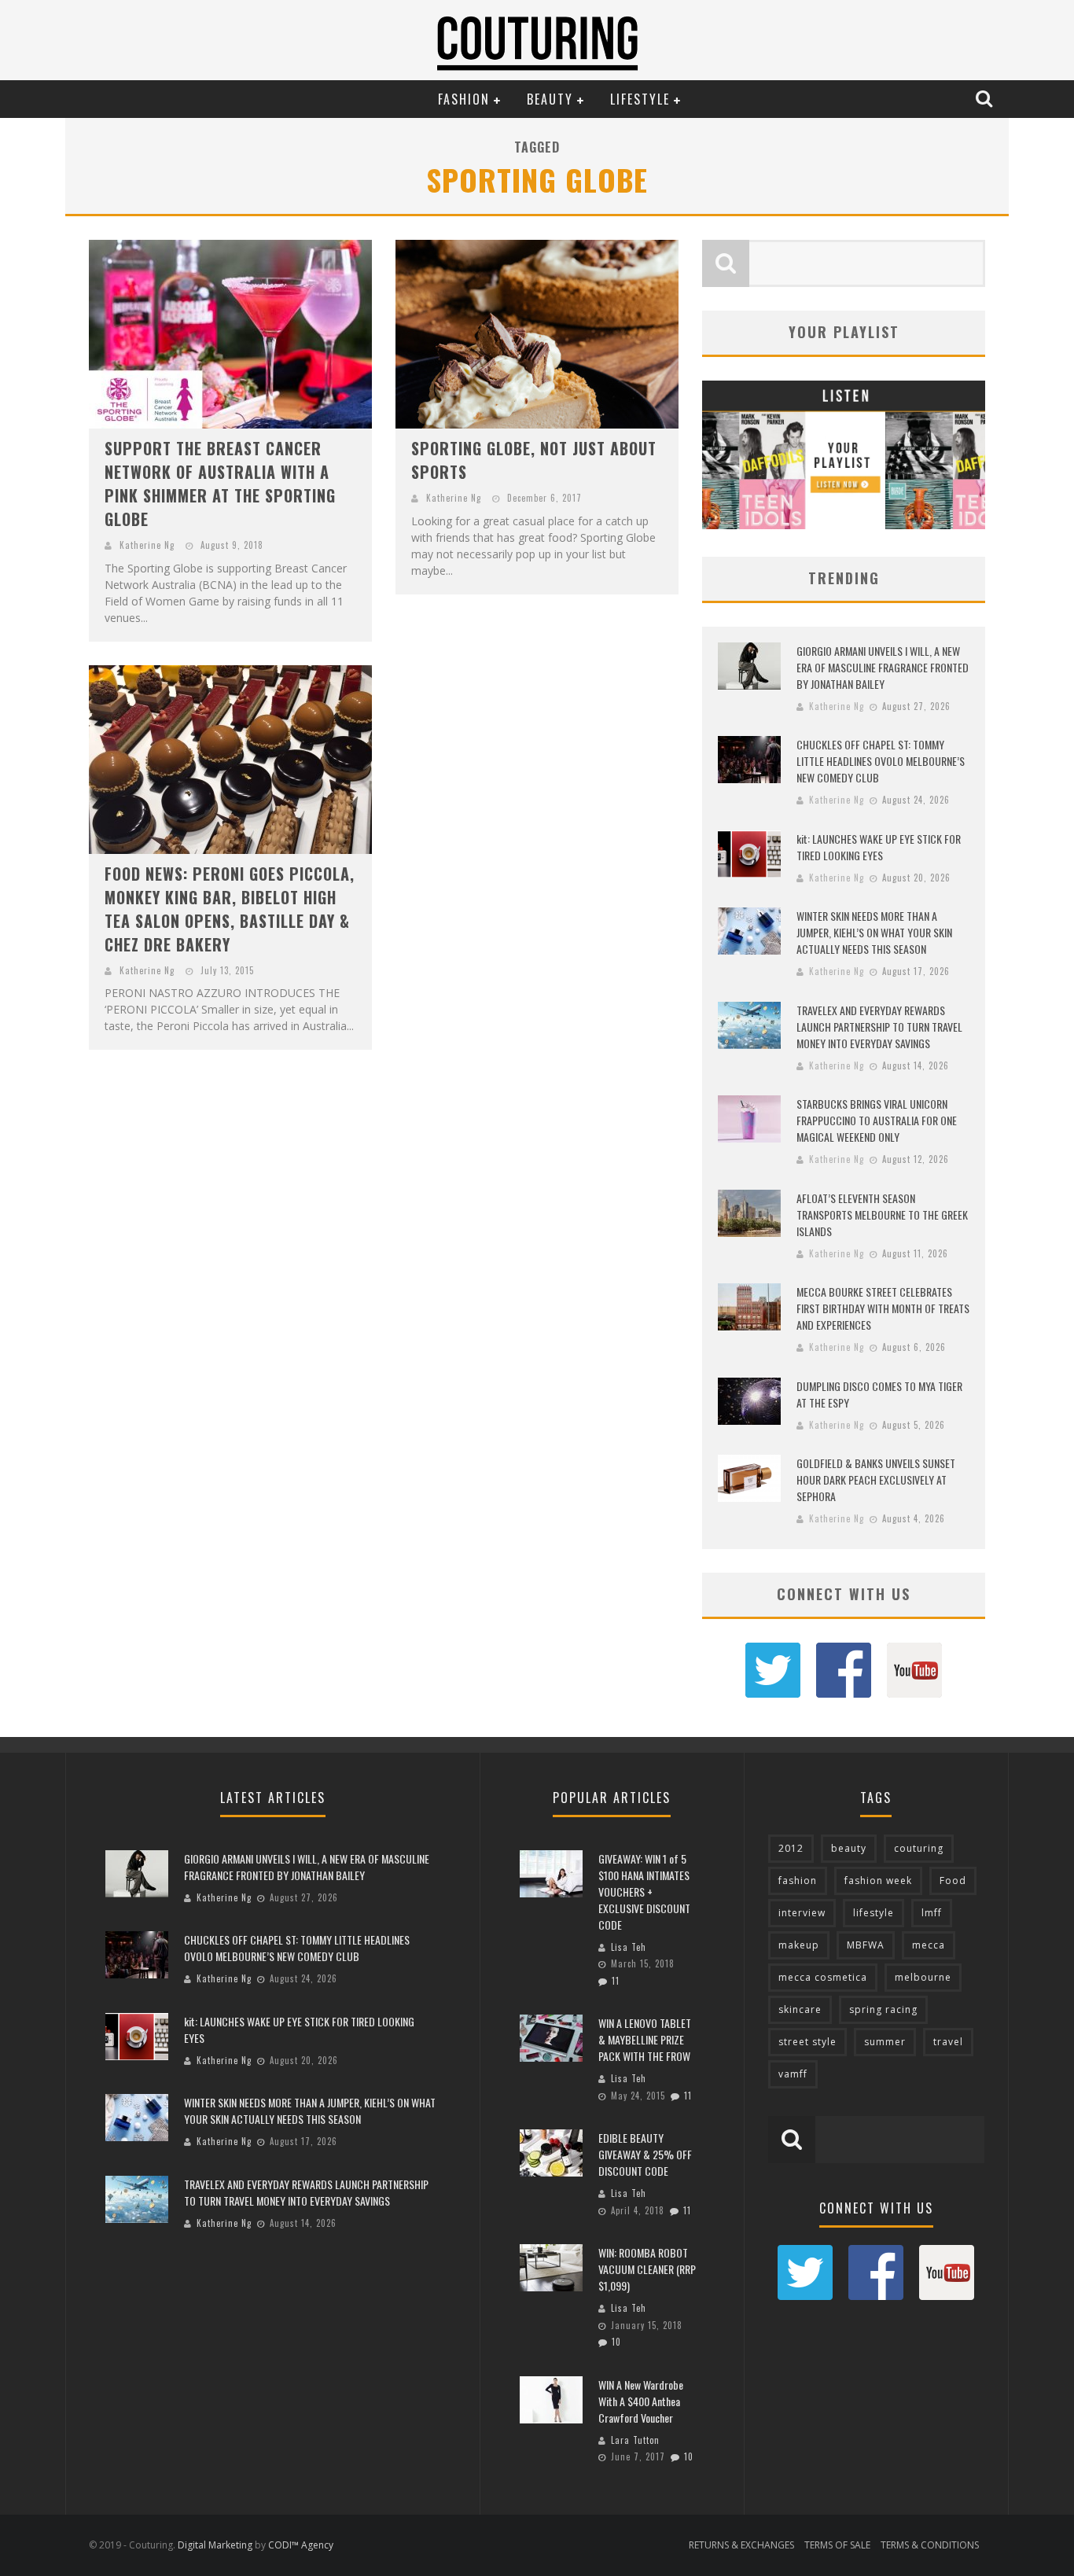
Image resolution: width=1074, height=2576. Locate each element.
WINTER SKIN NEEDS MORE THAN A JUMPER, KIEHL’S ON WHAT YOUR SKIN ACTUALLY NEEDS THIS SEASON (874, 932)
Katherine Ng (147, 545)
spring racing (883, 2009)
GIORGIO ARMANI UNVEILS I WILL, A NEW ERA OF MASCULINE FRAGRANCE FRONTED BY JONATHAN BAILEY (883, 667)
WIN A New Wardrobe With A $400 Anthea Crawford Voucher (641, 2401)
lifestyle (874, 1913)
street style (807, 2042)
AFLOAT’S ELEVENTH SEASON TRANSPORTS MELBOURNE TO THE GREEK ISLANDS (882, 1214)
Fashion (464, 99)
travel (948, 2042)
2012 (791, 1848)
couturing (919, 1848)
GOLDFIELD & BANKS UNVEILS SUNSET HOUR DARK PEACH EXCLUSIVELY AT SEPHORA (876, 1479)
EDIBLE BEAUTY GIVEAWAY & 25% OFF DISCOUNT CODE (645, 2154)
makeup (799, 1945)
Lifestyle (640, 99)
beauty (849, 1848)
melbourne (923, 1977)
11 (616, 1981)
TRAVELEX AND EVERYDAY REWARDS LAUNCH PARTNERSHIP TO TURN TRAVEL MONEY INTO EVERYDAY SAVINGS (879, 1027)
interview (802, 1913)
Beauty (550, 99)
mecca (929, 1945)
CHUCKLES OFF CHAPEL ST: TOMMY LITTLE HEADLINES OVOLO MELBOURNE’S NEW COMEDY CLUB (881, 761)
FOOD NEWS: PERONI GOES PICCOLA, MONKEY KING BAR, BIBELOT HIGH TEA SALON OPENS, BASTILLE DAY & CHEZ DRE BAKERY (230, 909)
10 (616, 2342)
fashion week (878, 1880)
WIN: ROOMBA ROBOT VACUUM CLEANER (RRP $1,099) (647, 2269)
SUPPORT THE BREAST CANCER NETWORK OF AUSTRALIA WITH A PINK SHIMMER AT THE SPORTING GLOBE (220, 484)
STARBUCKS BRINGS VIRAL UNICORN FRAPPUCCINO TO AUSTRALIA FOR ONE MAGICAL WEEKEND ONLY (877, 1120)
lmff (932, 1913)
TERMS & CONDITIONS (930, 2545)
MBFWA (866, 1945)
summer (885, 2042)
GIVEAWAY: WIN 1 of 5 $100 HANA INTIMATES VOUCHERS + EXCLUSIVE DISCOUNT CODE (644, 1892)
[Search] (986, 98)
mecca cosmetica (823, 1977)
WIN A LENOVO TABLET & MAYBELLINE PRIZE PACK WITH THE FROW (645, 2039)
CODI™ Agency (301, 2545)
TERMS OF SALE (837, 2545)
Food (953, 1880)
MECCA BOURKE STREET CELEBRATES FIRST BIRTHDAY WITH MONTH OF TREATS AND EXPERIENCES (883, 1308)
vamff (793, 2074)
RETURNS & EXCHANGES (741, 2545)
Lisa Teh (629, 1947)
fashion (798, 1880)
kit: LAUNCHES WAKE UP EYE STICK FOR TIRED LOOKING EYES (879, 847)
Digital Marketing (215, 2545)
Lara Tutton (635, 2440)
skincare (800, 2009)
